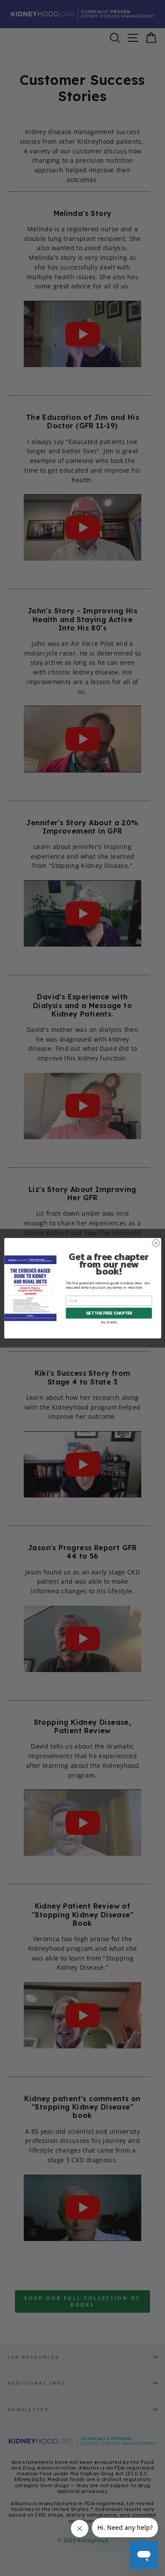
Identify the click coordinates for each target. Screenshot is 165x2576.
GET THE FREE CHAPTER (109, 1313)
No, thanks (109, 1322)
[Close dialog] (156, 1243)
